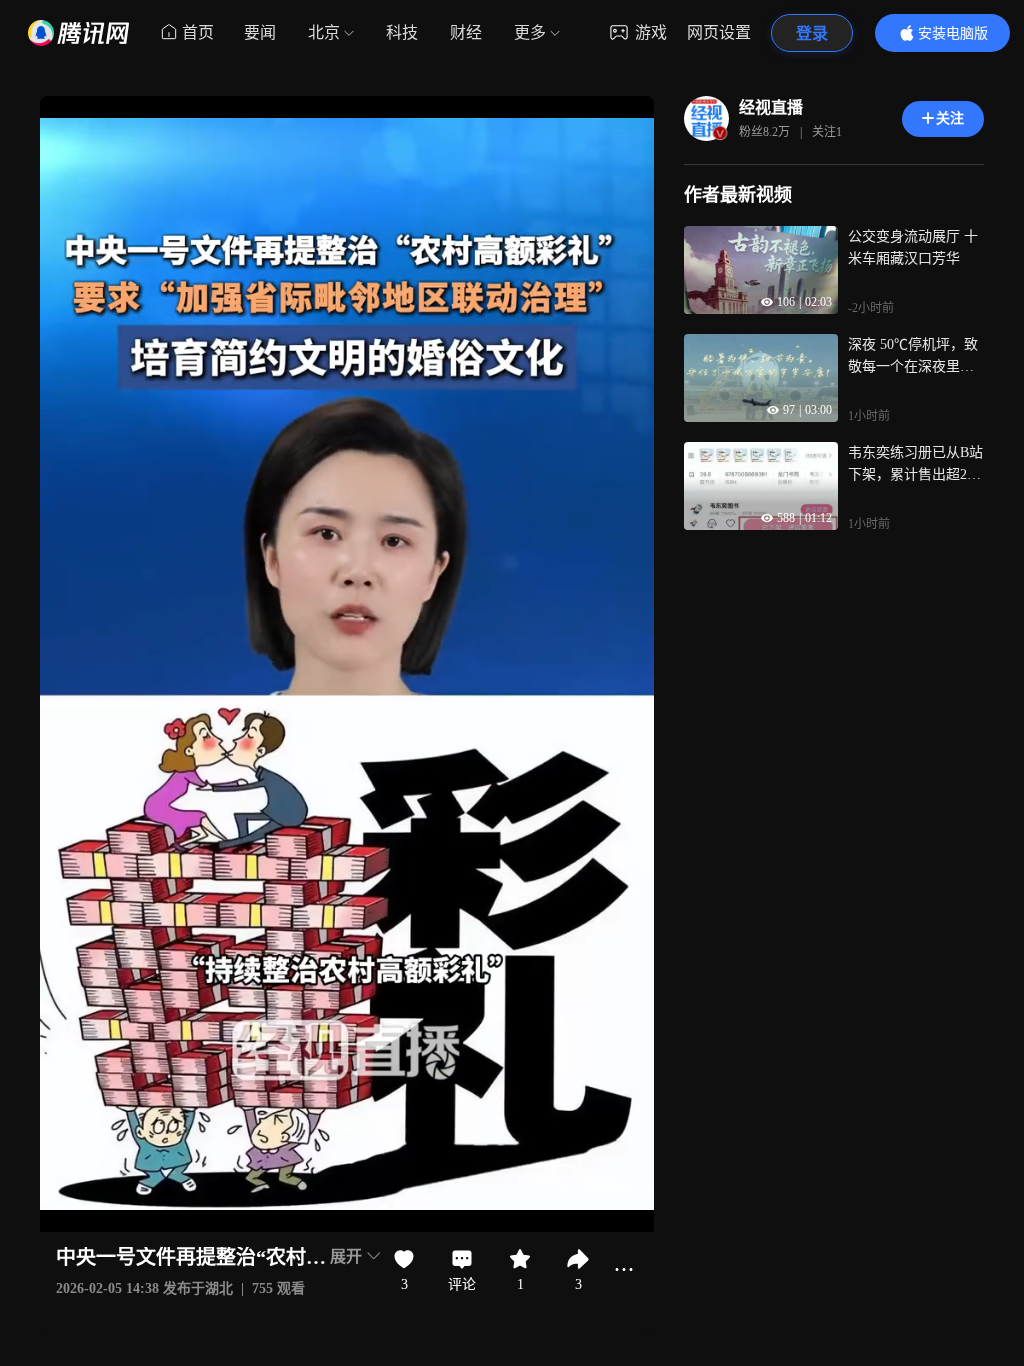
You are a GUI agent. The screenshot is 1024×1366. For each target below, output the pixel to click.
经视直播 (771, 107)
